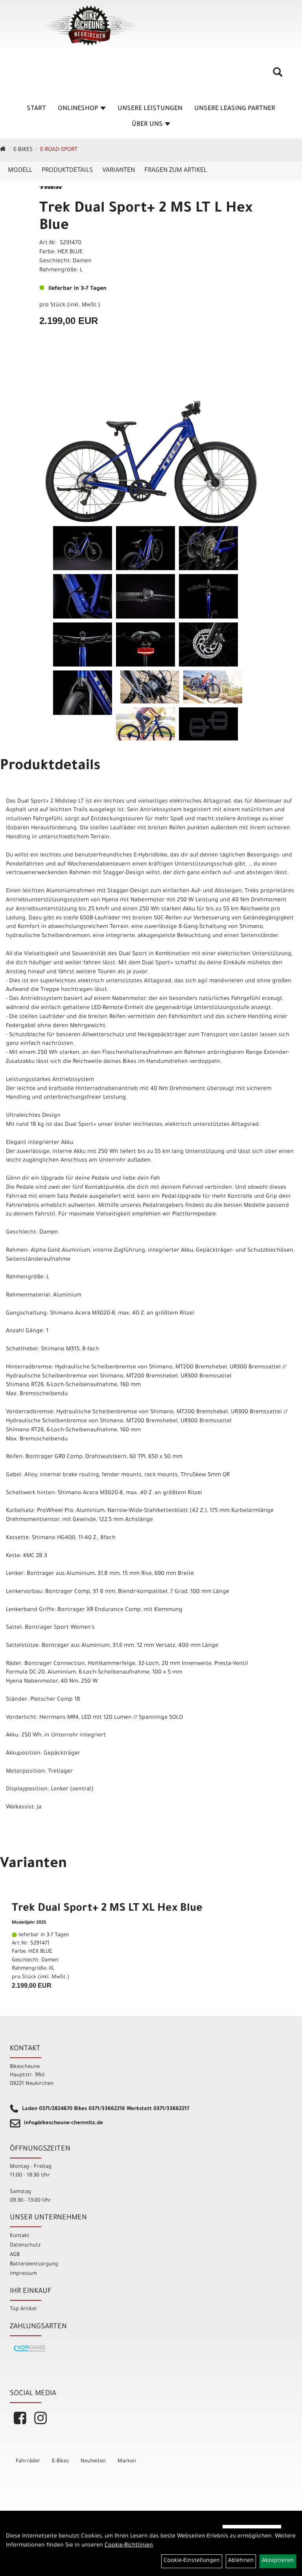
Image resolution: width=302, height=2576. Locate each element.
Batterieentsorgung (34, 2264)
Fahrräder (28, 2461)
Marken (127, 2461)
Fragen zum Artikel (176, 171)
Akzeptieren (278, 2561)
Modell (20, 171)
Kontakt (20, 2236)
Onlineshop (78, 109)
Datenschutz (25, 2245)
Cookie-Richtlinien (129, 2546)
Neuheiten (93, 2461)
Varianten (119, 171)
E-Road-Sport (59, 150)
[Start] (3, 150)
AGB (15, 2255)
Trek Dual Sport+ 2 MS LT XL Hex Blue (107, 1909)
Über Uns (147, 125)
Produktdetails (67, 171)
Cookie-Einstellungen (192, 2561)
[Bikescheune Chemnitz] (90, 26)
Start (36, 109)
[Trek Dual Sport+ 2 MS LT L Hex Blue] (151, 445)
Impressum (23, 2274)
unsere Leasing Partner (235, 109)
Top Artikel (23, 2309)
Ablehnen (241, 2561)
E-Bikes (23, 150)
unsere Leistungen (150, 109)
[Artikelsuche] (278, 75)
